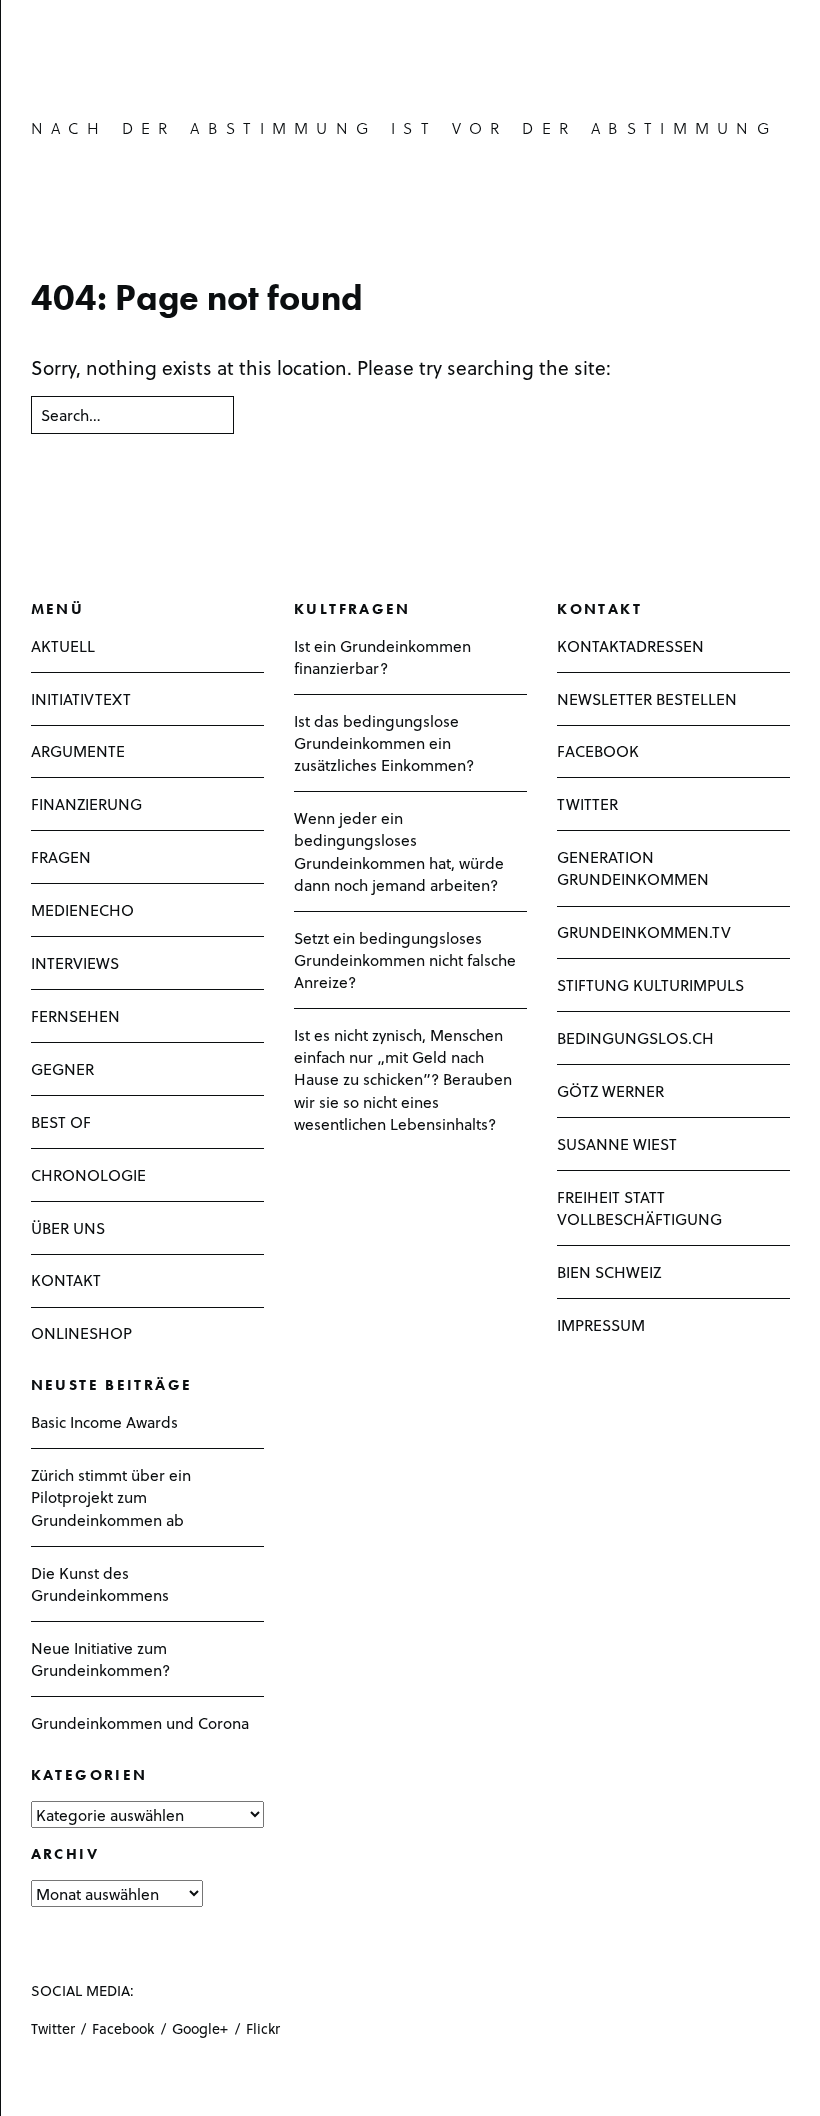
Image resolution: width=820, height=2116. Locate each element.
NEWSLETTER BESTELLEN (647, 698)
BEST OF (61, 1121)
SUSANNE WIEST (617, 1143)
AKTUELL (63, 645)
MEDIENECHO (82, 909)
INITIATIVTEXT (81, 698)
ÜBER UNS (68, 1227)
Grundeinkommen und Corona (140, 1722)
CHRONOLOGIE (88, 1174)
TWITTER (587, 803)
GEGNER (62, 1068)
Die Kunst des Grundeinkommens (100, 1583)
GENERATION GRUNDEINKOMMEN (633, 867)
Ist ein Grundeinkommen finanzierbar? (382, 656)
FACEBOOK (598, 750)
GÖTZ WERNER (610, 1090)
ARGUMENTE (78, 750)
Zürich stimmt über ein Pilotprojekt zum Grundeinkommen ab (111, 1496)
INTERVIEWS (75, 962)
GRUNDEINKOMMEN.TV (644, 931)
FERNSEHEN (75, 1015)
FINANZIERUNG (86, 803)
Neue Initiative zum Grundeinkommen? (100, 1658)
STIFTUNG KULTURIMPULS (650, 984)
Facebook (123, 2028)
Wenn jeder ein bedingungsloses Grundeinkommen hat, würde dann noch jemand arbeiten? (399, 851)
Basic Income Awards (104, 1421)
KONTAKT (66, 1279)
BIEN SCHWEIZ (609, 1271)
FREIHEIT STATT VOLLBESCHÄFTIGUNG (639, 1207)
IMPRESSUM (601, 1324)
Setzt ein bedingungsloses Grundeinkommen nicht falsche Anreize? (405, 959)
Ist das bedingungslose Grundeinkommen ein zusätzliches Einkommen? (384, 742)
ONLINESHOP (81, 1332)
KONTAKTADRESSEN (630, 645)
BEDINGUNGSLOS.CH (635, 1037)
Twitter (53, 2028)
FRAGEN (61, 856)
